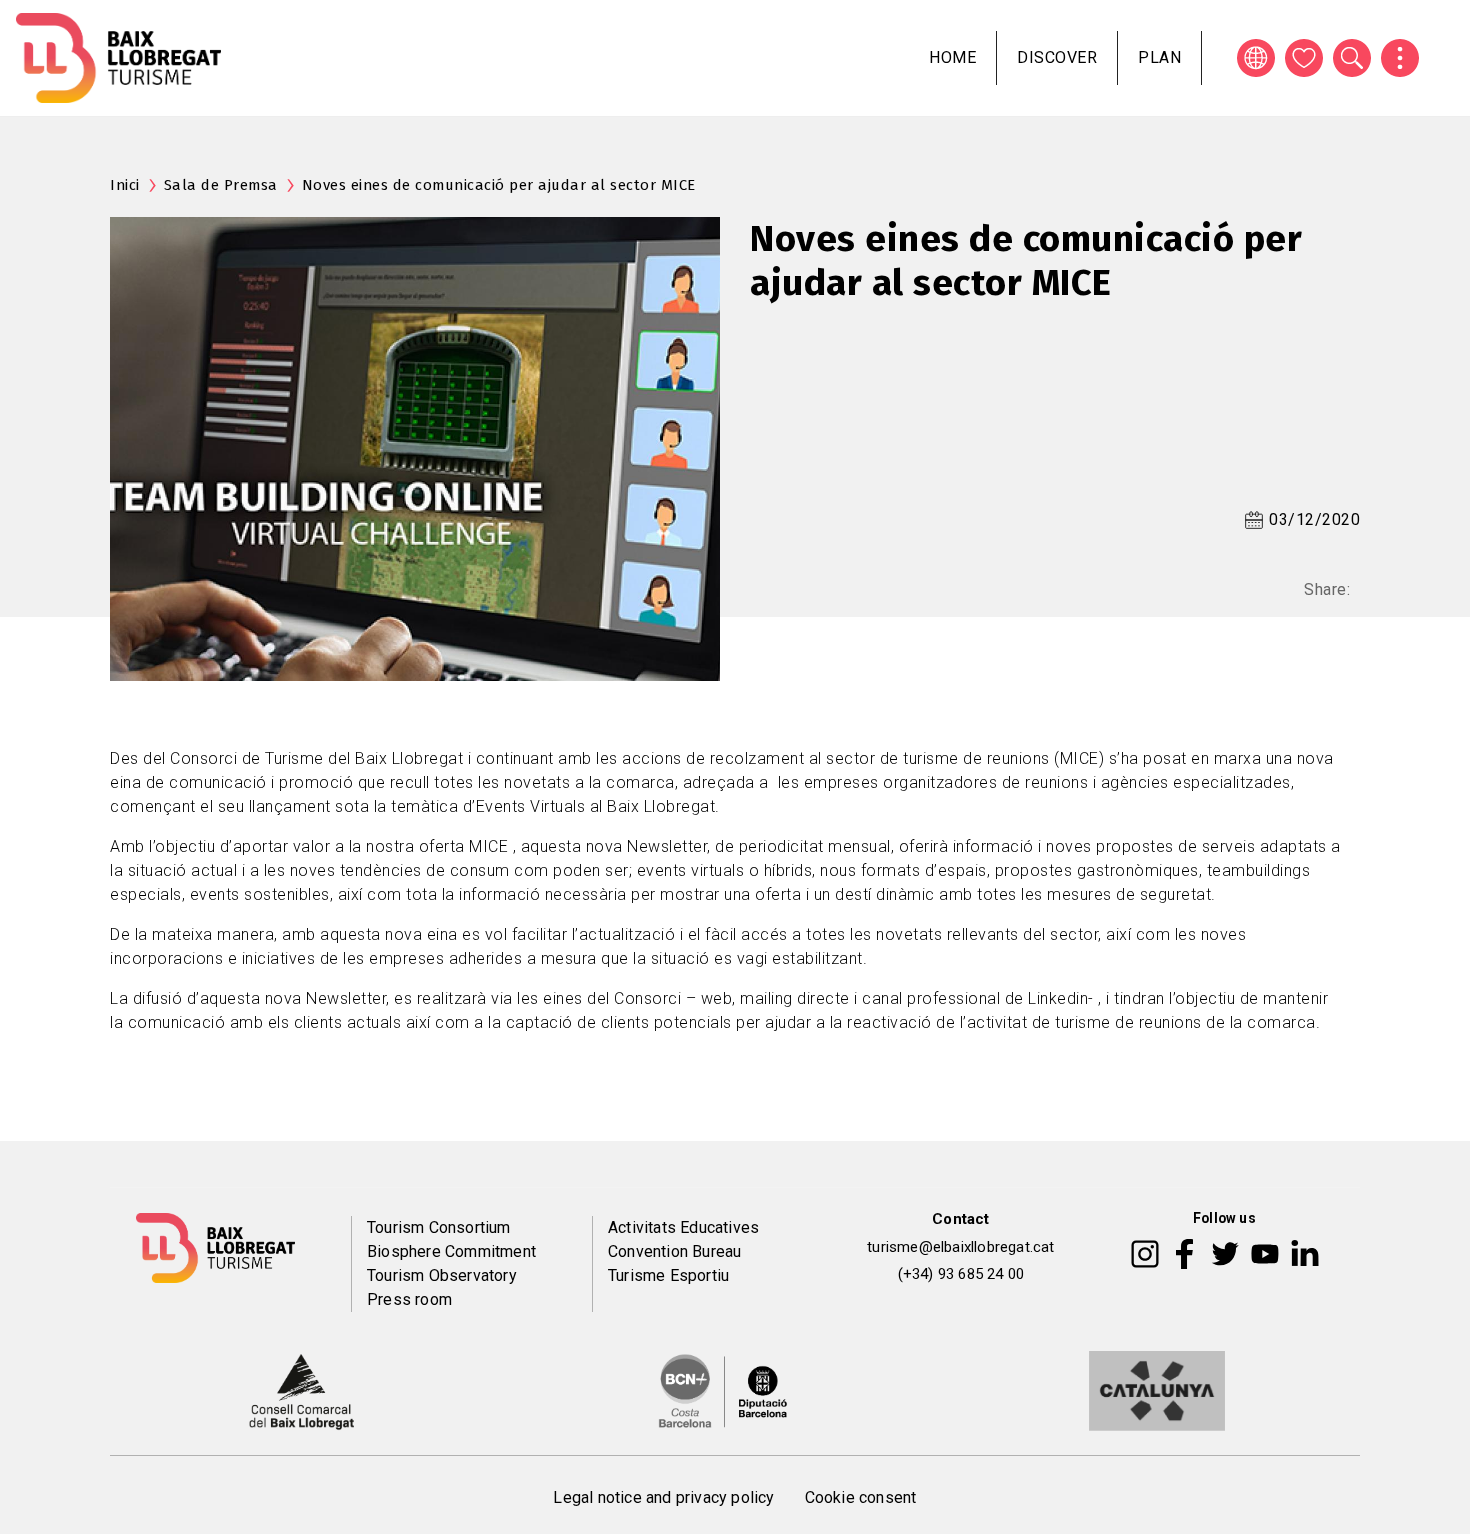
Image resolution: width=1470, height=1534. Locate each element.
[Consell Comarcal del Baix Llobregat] (301, 1390)
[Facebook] (1184, 1252)
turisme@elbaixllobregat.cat (960, 1247)
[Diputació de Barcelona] (723, 1390)
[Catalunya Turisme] (1157, 1390)
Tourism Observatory (442, 1275)
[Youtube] (1265, 1252)
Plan (1159, 57)
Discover (1057, 57)
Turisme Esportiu (668, 1275)
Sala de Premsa (221, 185)
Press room (409, 1299)
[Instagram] (1145, 1252)
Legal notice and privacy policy (663, 1497)
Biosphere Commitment (451, 1251)
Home (952, 57)
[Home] (118, 58)
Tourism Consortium (439, 1227)
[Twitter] (1225, 1252)
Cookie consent (861, 1497)
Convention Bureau (674, 1251)
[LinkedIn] (1305, 1252)
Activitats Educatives (683, 1227)
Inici (125, 185)
